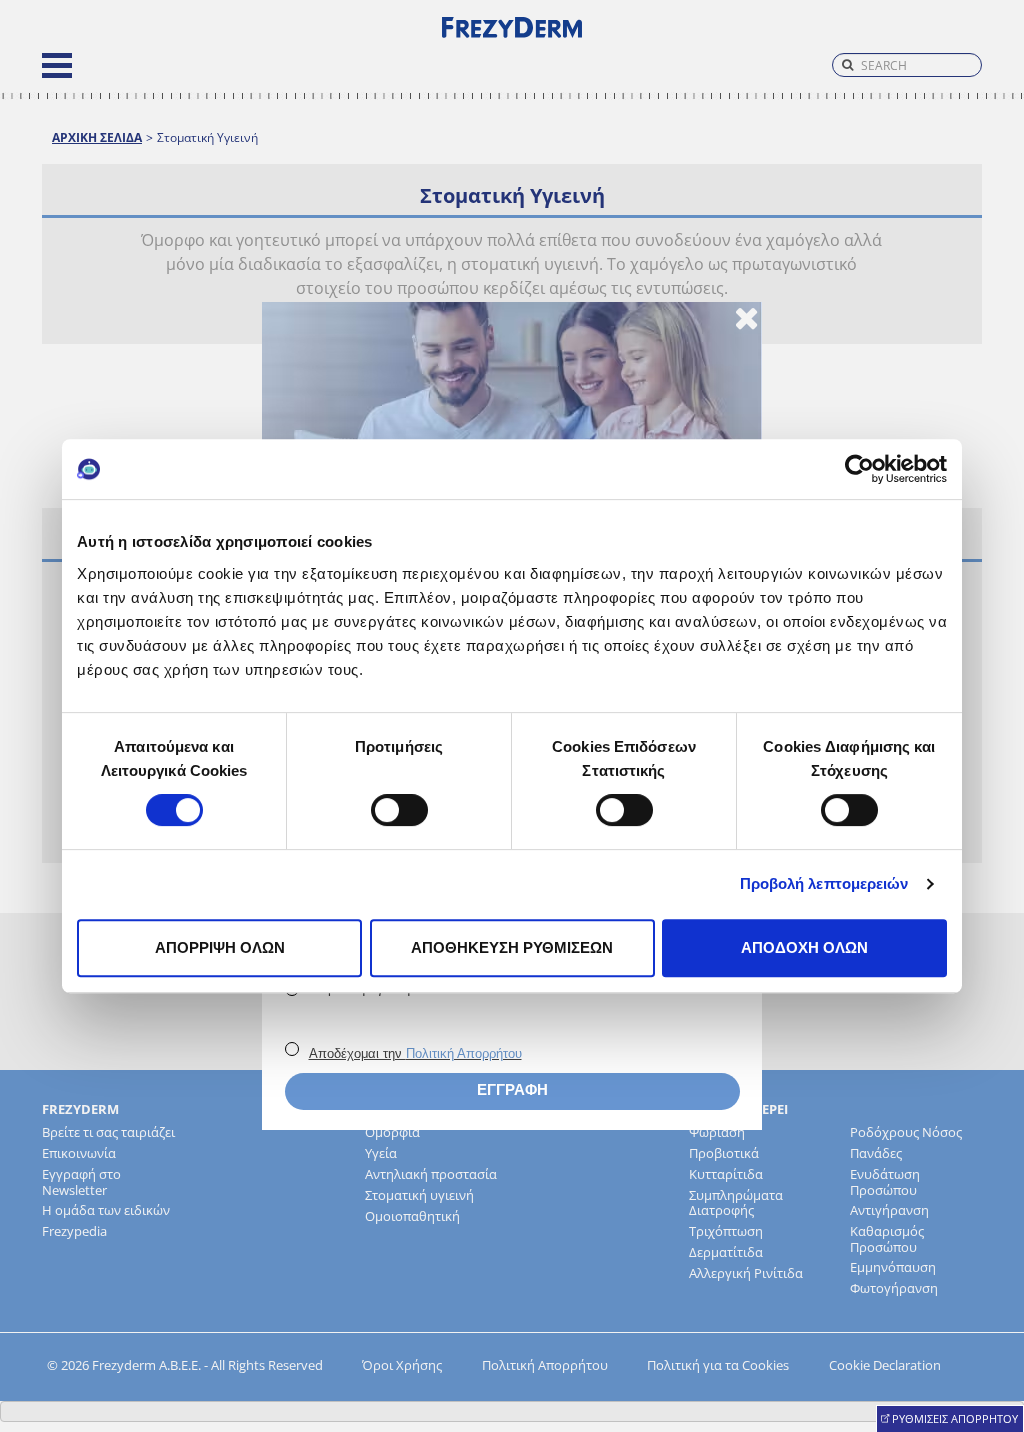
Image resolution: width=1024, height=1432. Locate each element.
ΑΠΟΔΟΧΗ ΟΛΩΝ (804, 947)
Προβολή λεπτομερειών (824, 883)
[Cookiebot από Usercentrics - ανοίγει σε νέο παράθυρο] (859, 469)
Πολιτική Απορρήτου (464, 1053)
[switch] (399, 810)
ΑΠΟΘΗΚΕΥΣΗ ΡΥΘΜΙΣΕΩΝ (512, 947)
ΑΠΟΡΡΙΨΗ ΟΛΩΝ (220, 947)
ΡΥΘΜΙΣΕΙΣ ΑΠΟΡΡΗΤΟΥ (955, 1418)
